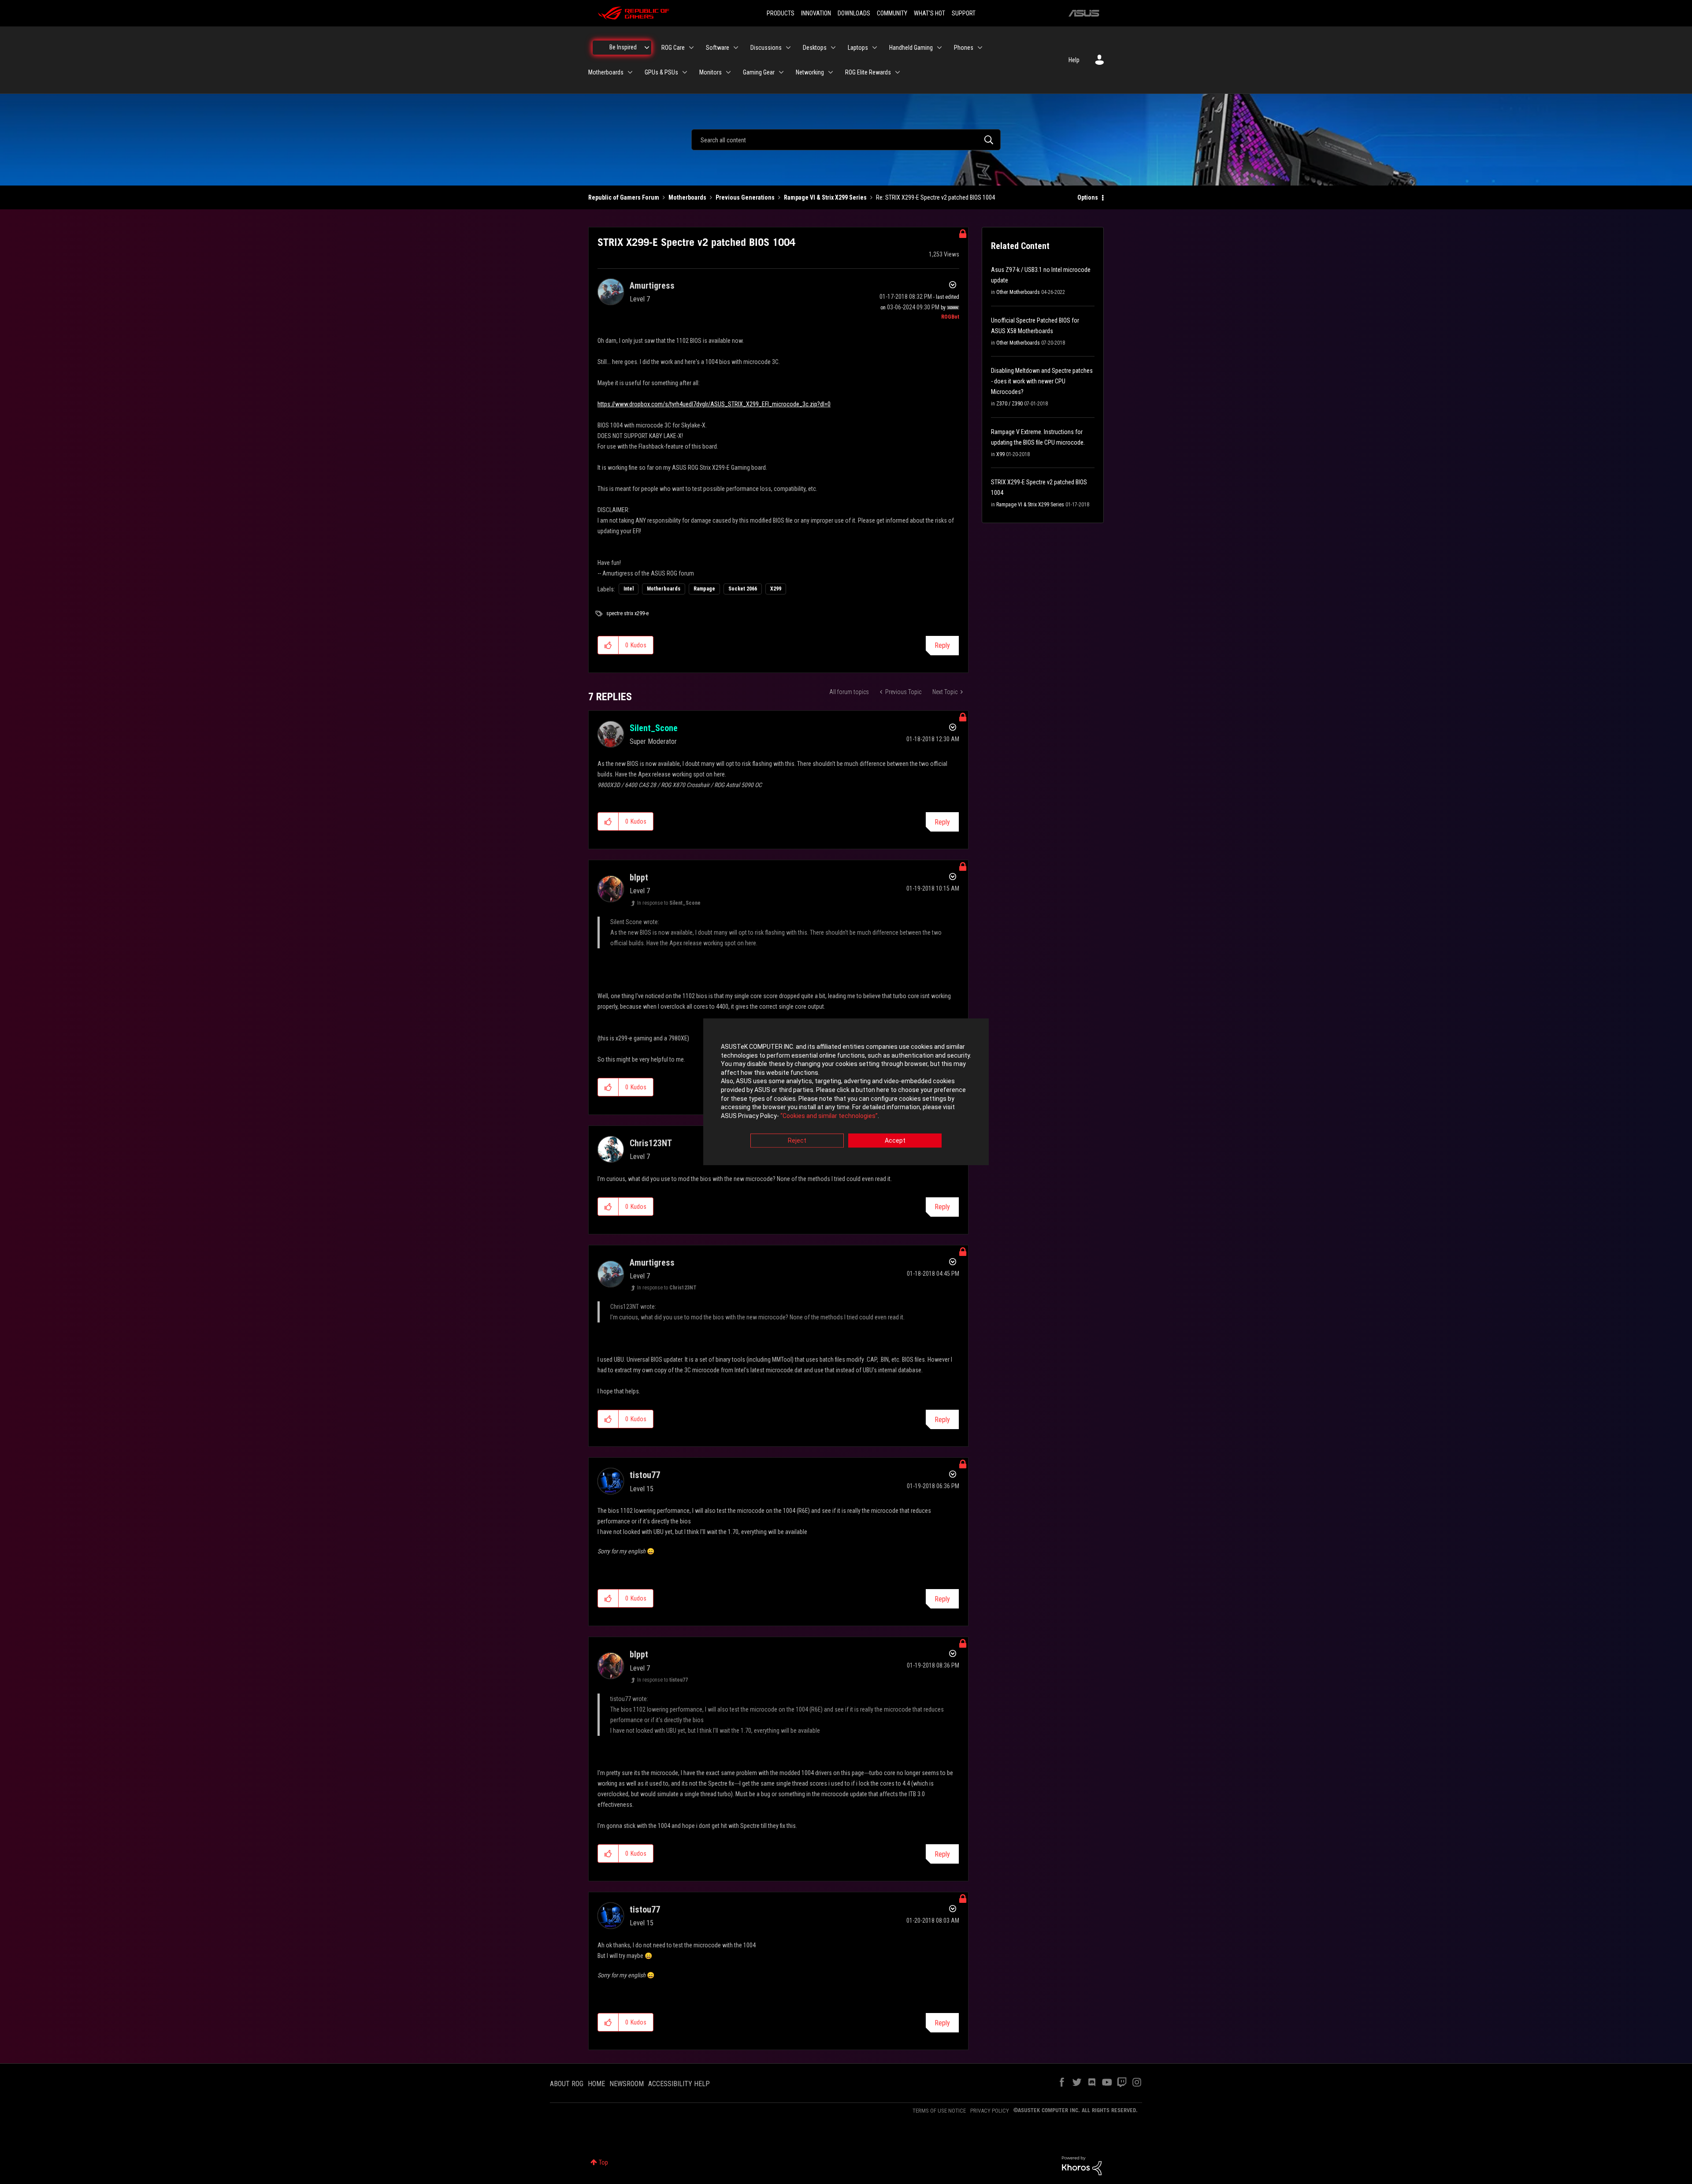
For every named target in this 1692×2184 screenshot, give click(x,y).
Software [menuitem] (718, 48)
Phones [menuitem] (964, 48)
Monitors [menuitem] (711, 72)
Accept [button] (895, 1141)
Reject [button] (797, 1141)
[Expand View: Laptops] (875, 48)
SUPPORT (964, 13)
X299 (776, 589)
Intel (629, 589)
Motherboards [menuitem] (606, 72)
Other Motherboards (1018, 292)
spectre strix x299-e (627, 613)
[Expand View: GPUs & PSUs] (685, 72)
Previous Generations (745, 197)
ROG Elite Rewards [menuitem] (868, 72)
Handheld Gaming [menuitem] (911, 48)
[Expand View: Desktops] (833, 48)
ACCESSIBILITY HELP (679, 2084)
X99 (1000, 454)
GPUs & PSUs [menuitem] (661, 72)
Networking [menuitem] (810, 72)
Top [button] (603, 2162)
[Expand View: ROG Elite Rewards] (898, 72)
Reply (942, 645)
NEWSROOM (627, 2084)
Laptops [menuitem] (858, 48)
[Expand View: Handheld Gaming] (939, 48)
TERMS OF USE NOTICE (939, 2111)
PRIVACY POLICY (990, 2111)
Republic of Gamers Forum (624, 197)
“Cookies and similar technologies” (829, 1116)
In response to (669, 903)
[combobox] (846, 140)
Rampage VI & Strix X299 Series (825, 197)
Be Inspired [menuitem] (623, 47)
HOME (596, 2084)
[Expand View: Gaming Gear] (781, 72)
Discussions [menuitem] (766, 48)
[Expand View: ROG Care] (691, 48)
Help (1074, 60)
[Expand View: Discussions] (788, 48)
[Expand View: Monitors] (728, 72)
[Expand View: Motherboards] (630, 72)
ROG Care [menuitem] (673, 48)
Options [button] (1088, 197)
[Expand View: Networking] (831, 72)
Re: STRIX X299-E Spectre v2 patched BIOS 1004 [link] (935, 197)
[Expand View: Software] (736, 48)
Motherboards (687, 197)
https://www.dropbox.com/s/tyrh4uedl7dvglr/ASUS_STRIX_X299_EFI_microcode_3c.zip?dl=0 (714, 404)
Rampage (704, 589)
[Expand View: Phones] (980, 48)
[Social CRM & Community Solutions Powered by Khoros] (1082, 2165)
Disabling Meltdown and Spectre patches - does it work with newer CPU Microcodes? (1042, 381)
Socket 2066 (743, 589)
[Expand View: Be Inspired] (647, 48)
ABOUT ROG (567, 2084)
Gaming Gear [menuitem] (759, 72)
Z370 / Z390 (1009, 404)
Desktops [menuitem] (815, 48)
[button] (608, 645)
